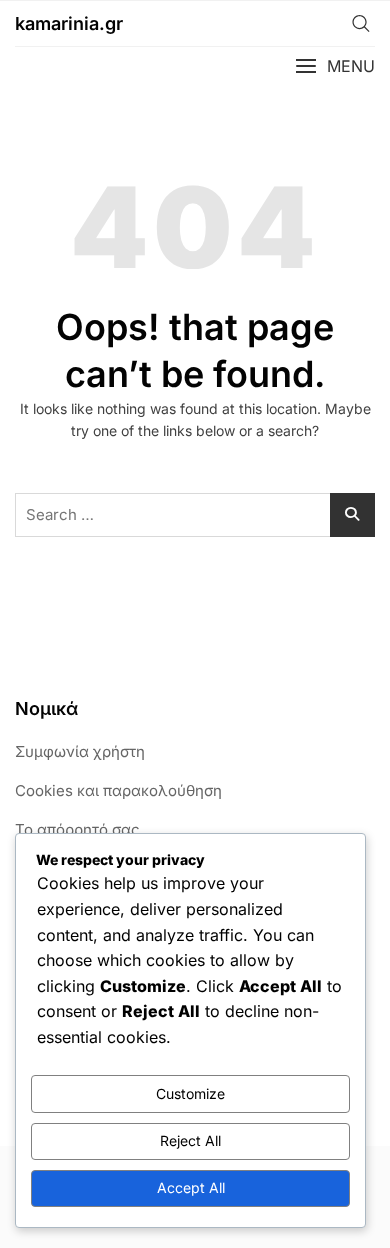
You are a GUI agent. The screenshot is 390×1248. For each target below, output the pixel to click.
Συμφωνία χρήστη (80, 751)
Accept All (191, 1187)
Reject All (190, 1140)
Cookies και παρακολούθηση (118, 790)
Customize (190, 1093)
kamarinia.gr (69, 23)
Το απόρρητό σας (77, 829)
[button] (335, 66)
